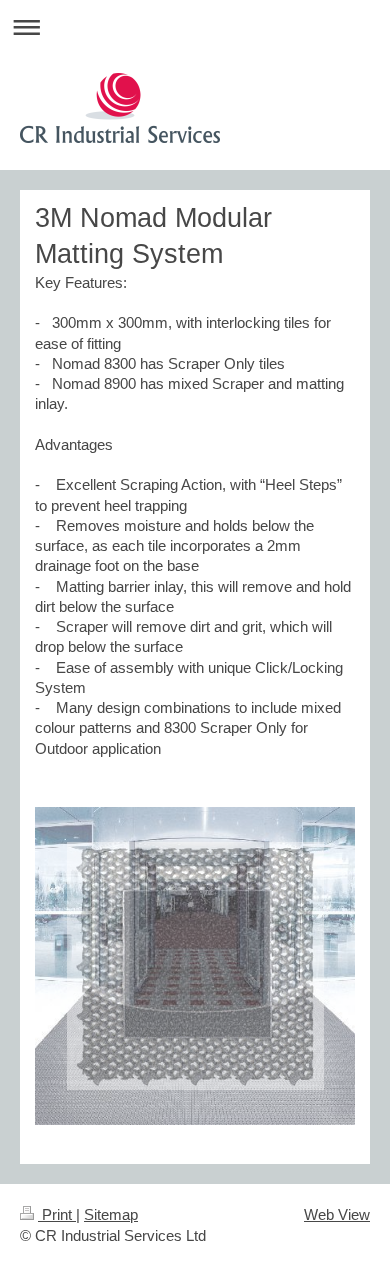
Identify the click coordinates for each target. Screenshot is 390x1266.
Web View (337, 1214)
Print (57, 1214)
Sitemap (111, 1214)
